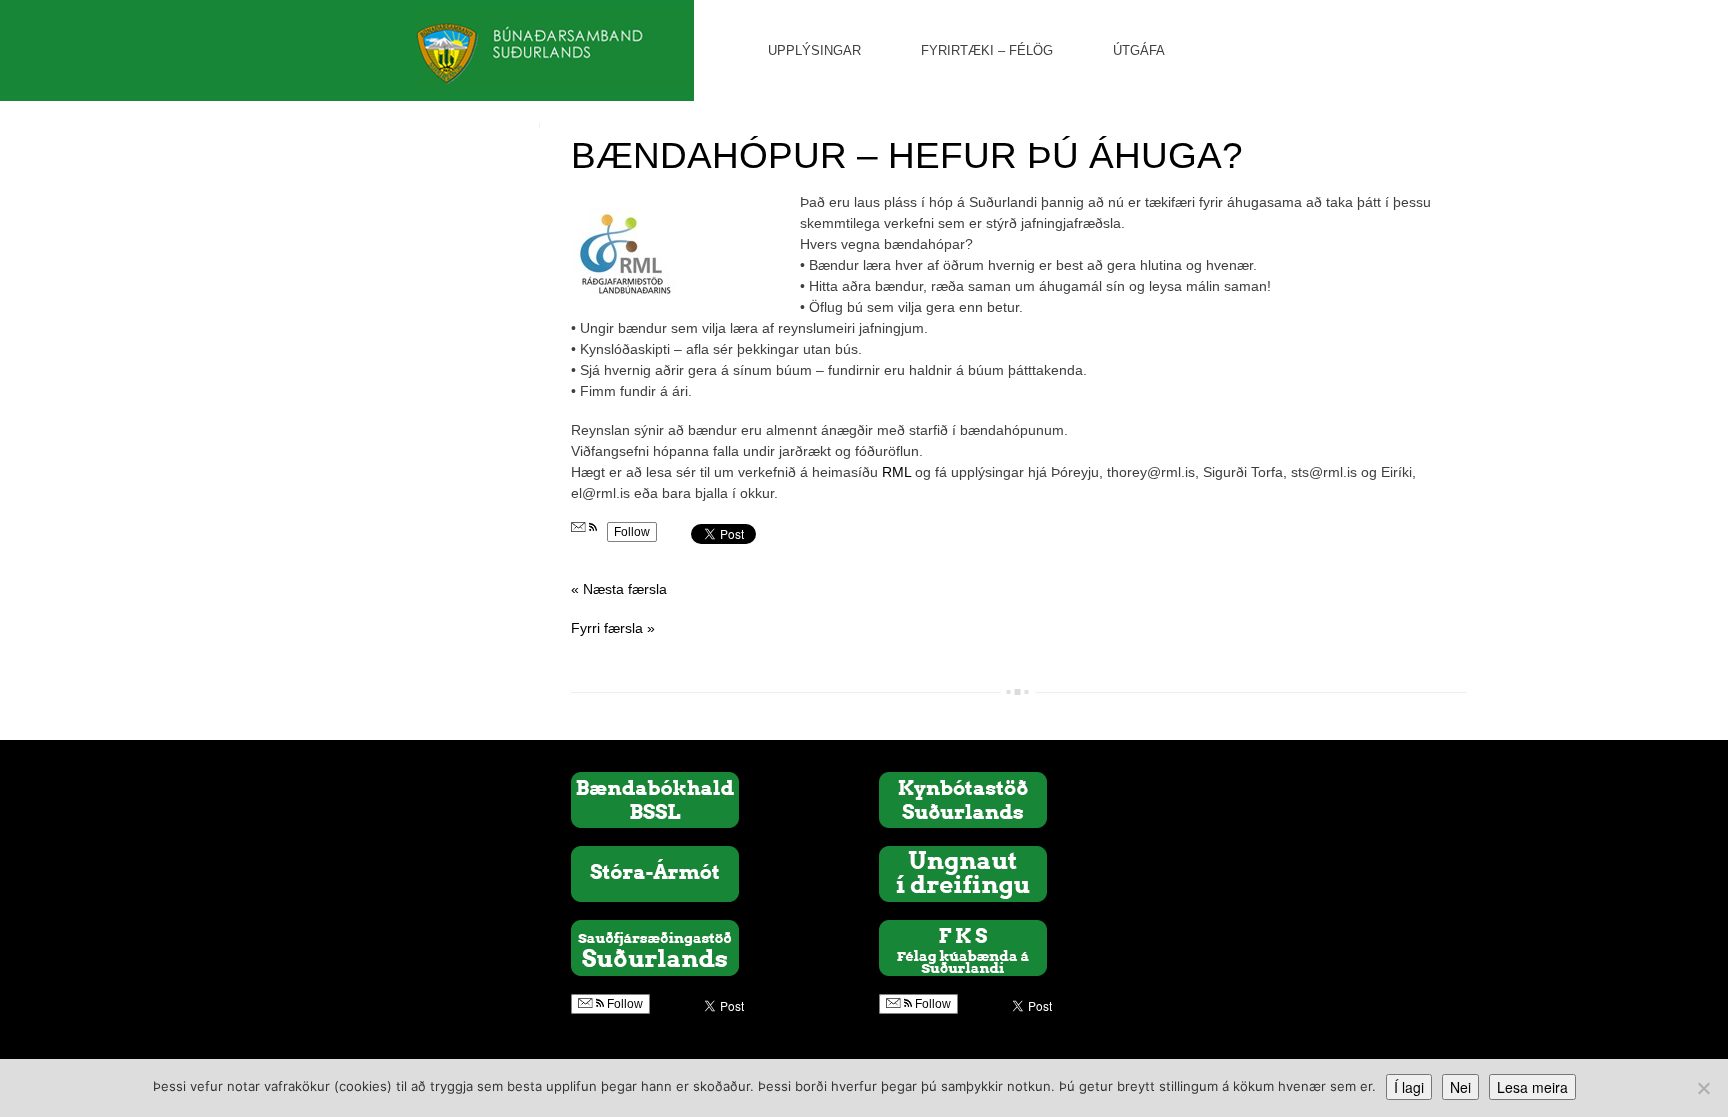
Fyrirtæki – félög (987, 50)
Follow (632, 532)
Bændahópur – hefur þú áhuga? (907, 155)
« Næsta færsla (619, 589)
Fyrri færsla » (613, 628)
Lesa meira (1532, 1087)
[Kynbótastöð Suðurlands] (963, 799)
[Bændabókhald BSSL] (655, 799)
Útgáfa (1139, 50)
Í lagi (1409, 1087)
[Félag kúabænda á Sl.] (963, 947)
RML (896, 472)
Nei (1460, 1087)
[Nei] (1703, 1088)
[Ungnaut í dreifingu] (963, 873)
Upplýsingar (814, 50)
